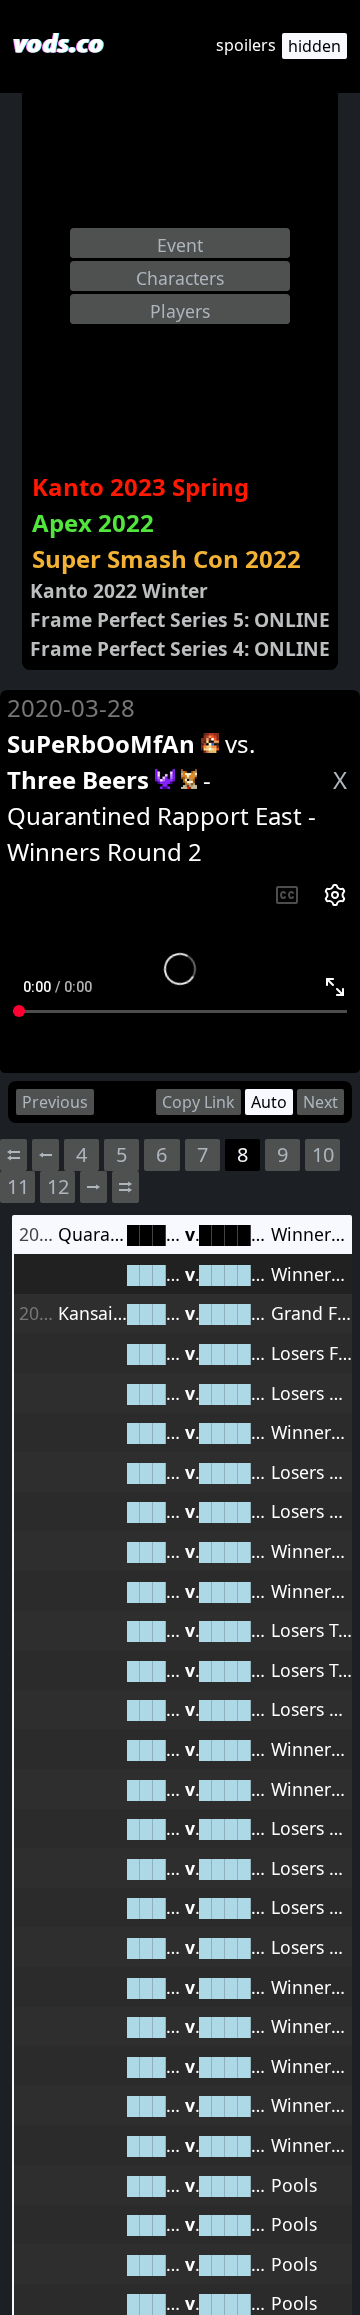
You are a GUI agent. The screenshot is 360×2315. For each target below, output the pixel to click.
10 (323, 1154)
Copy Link (198, 1102)
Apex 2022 (93, 522)
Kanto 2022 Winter (119, 590)
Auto (269, 1102)
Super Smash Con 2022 (166, 558)
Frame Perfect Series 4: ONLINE (180, 648)
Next (320, 1102)
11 (18, 1186)
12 (58, 1186)
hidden (314, 46)
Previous (55, 1102)
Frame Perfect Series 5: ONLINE (180, 619)
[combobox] (180, 243)
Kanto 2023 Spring (140, 486)
